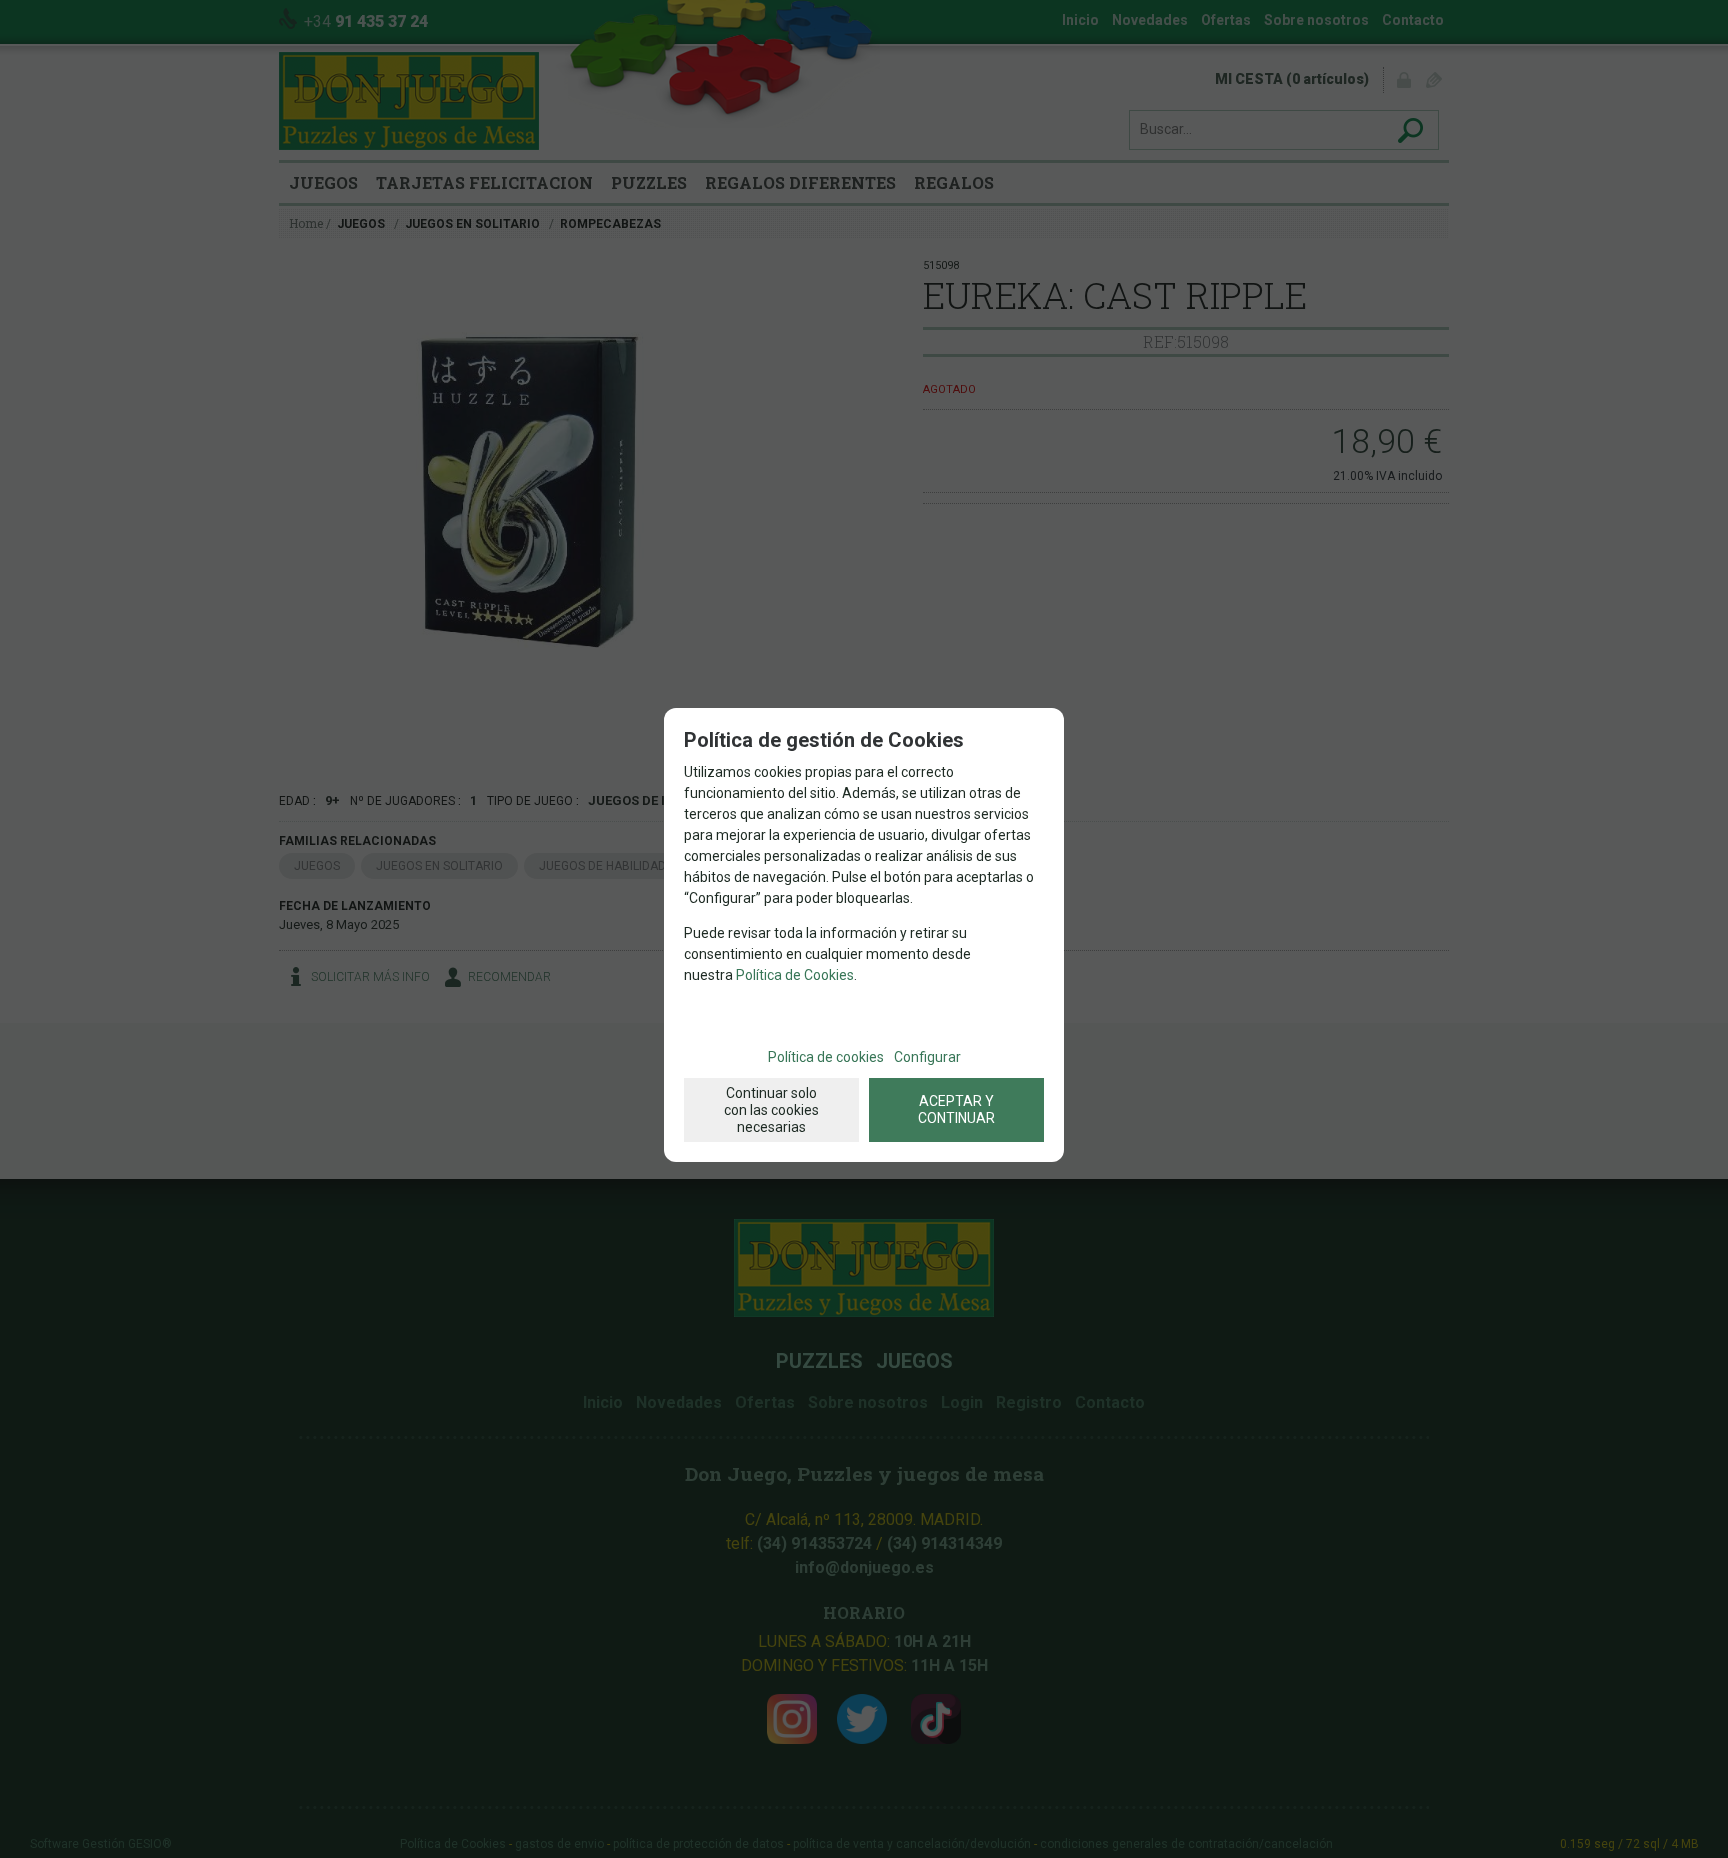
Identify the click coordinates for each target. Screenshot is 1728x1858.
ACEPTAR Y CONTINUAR (956, 1109)
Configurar (927, 1057)
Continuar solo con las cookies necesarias (771, 1110)
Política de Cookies (795, 975)
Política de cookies (826, 1057)
